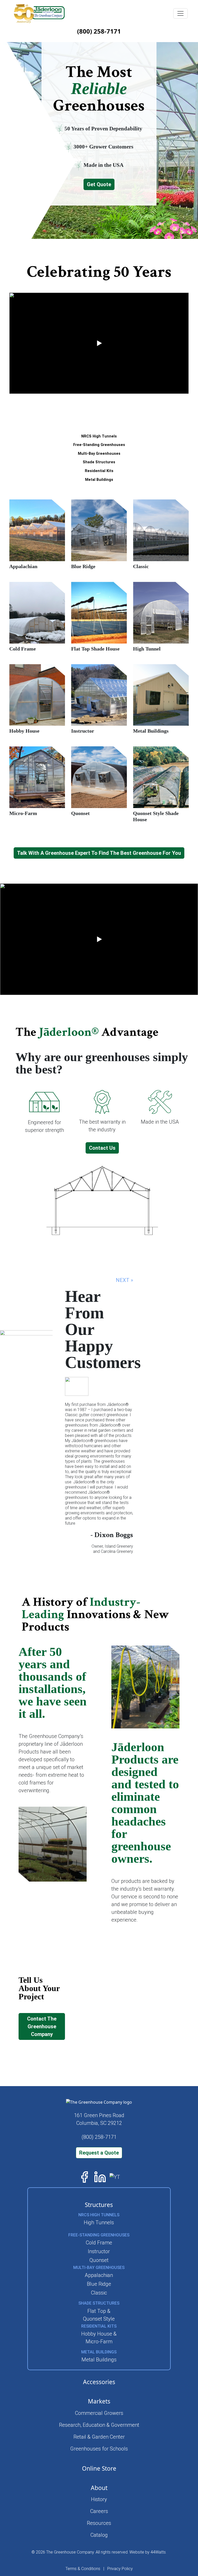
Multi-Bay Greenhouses (99, 454)
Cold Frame (99, 2243)
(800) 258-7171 (99, 31)
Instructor (99, 2251)
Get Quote (99, 184)
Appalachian (99, 2275)
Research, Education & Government (99, 2425)
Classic (99, 2293)
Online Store (99, 2468)
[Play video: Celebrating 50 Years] (99, 343)
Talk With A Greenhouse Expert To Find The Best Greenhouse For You (99, 853)
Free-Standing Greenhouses (99, 445)
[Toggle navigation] (180, 13)
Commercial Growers (99, 2413)
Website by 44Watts (148, 2552)
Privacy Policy (120, 2569)
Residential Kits (99, 471)
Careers (99, 2511)
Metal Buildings (99, 480)
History (99, 2499)
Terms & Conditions (83, 2569)
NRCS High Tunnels (99, 436)
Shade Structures (99, 462)
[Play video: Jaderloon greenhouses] (99, 939)
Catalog (99, 2535)
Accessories (99, 2382)
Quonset (99, 2260)
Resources (99, 2523)
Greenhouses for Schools (99, 2449)
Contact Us (102, 1148)
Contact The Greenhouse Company (42, 2026)
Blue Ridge (99, 2284)
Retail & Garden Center (99, 2437)
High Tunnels (99, 2222)
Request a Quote (99, 2153)
